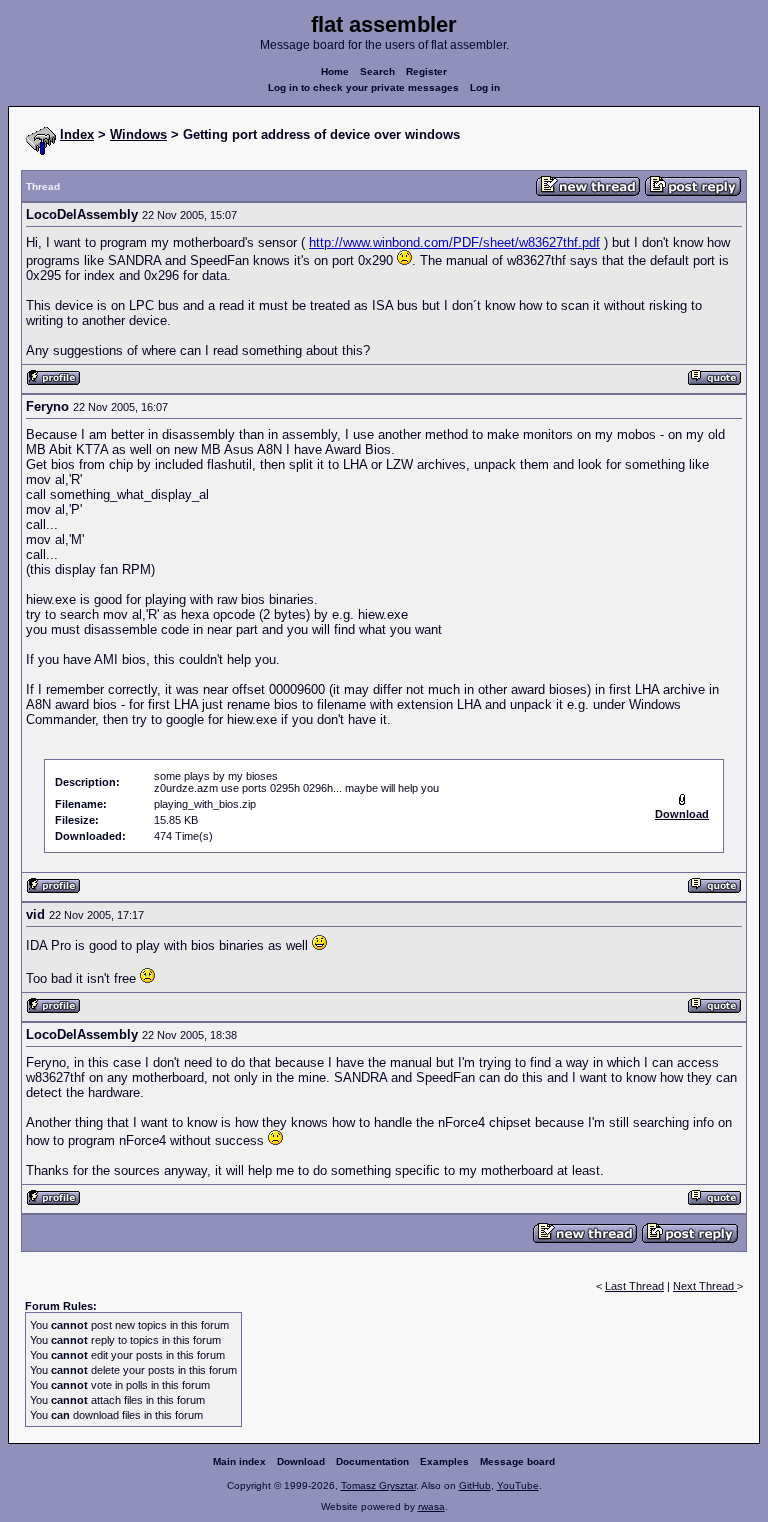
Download (301, 1461)
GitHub (475, 1485)
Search (377, 71)
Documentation (372, 1461)
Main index (239, 1461)
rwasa (431, 1506)
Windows (138, 134)
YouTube (518, 1485)
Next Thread (705, 1286)
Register (426, 71)
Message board (517, 1461)
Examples (444, 1461)
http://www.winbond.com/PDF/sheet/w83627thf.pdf (454, 242)
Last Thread (634, 1286)
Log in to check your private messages (363, 87)
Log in (485, 87)
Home (335, 71)
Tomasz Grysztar (378, 1485)
